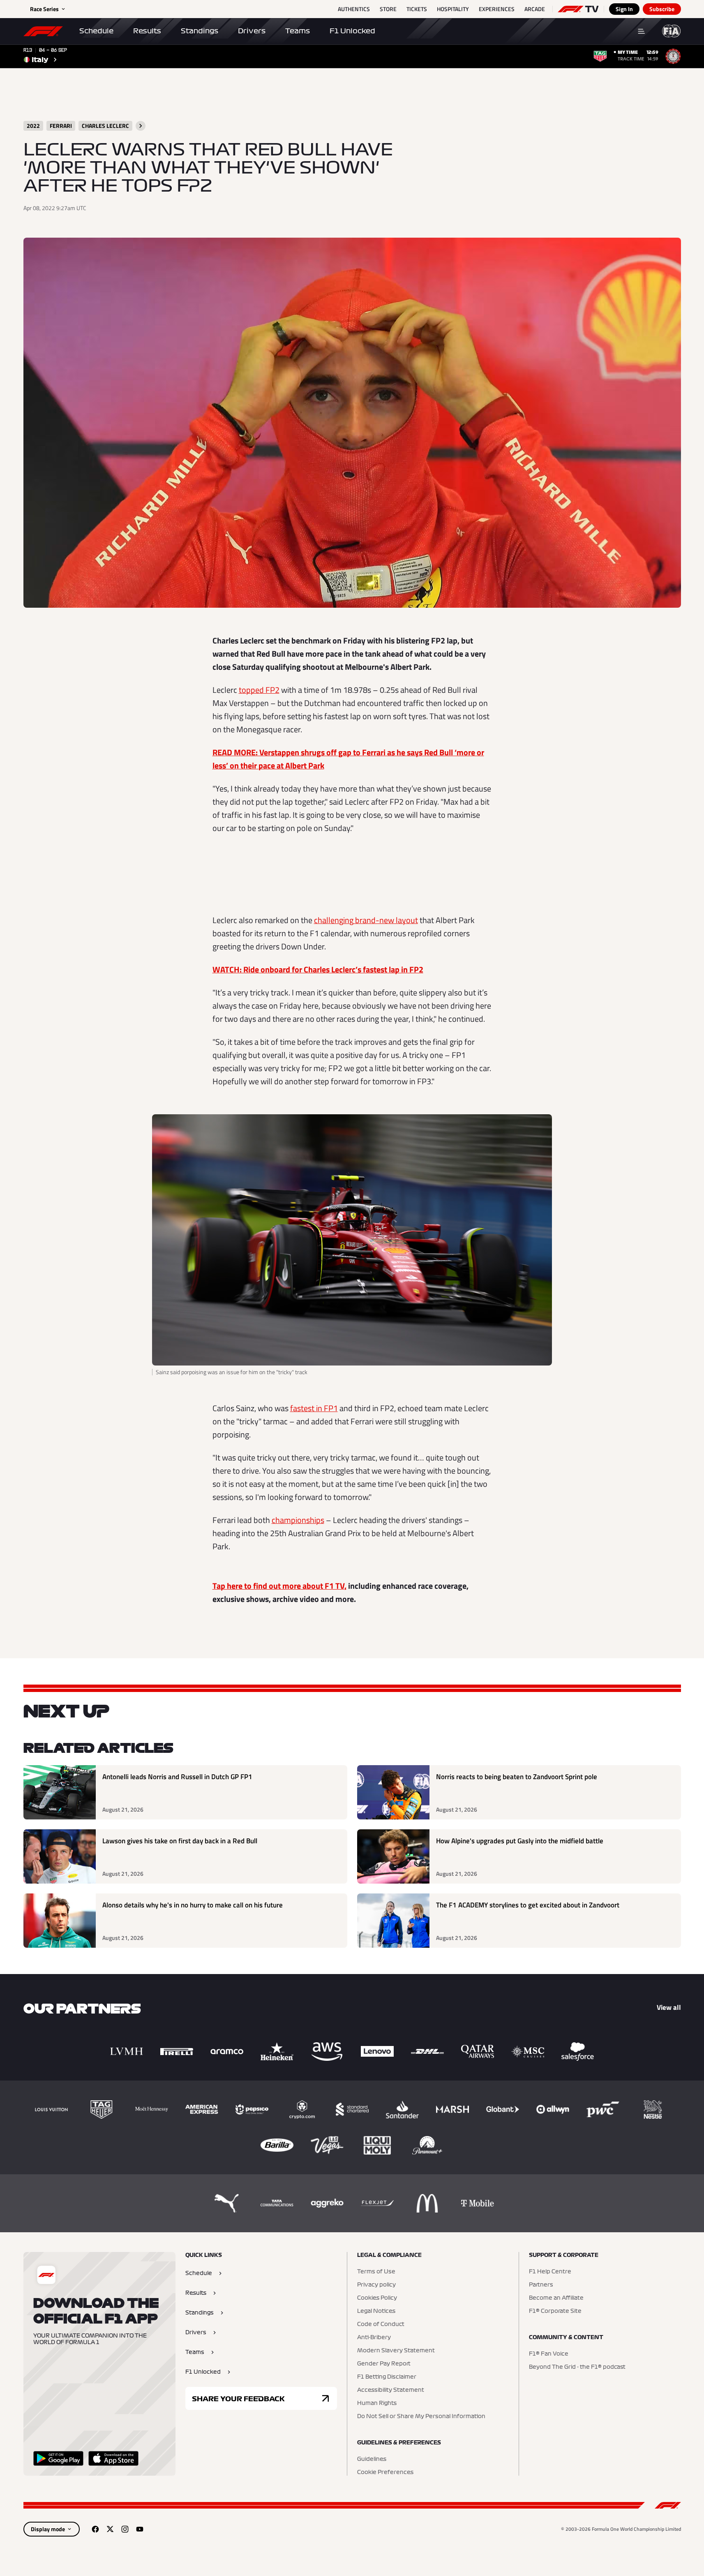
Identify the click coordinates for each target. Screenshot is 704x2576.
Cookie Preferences (385, 2472)
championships (298, 1520)
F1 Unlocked (352, 31)
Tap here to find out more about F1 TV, (279, 1586)
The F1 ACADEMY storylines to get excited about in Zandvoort (528, 1905)
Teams (298, 31)
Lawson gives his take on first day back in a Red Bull (180, 1841)
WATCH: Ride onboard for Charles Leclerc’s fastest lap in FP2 (318, 969)
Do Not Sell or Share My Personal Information (421, 2416)
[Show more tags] (141, 126)
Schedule (96, 31)
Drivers (252, 31)
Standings (200, 31)
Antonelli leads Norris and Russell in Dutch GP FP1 (177, 1777)
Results (147, 31)
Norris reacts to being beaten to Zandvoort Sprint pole (517, 1777)
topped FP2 (259, 690)
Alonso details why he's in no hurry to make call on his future (193, 1905)
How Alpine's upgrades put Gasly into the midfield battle (520, 1841)
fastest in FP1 (314, 1408)
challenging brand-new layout (366, 920)
